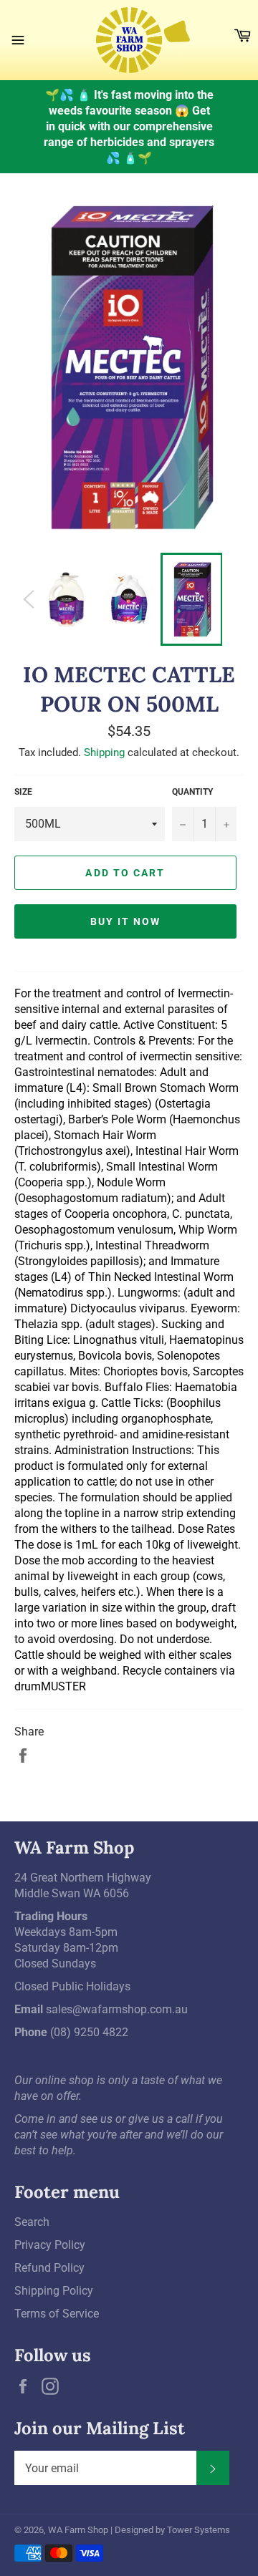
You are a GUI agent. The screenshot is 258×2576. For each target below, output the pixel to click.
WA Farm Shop (78, 2530)
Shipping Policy (54, 2291)
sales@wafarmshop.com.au (117, 2009)
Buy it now (126, 921)
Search (32, 2222)
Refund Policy (49, 2268)
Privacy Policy (50, 2245)
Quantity (192, 792)
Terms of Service (57, 2314)
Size (23, 792)
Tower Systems (199, 2530)
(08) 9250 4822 (89, 2032)
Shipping (104, 752)
